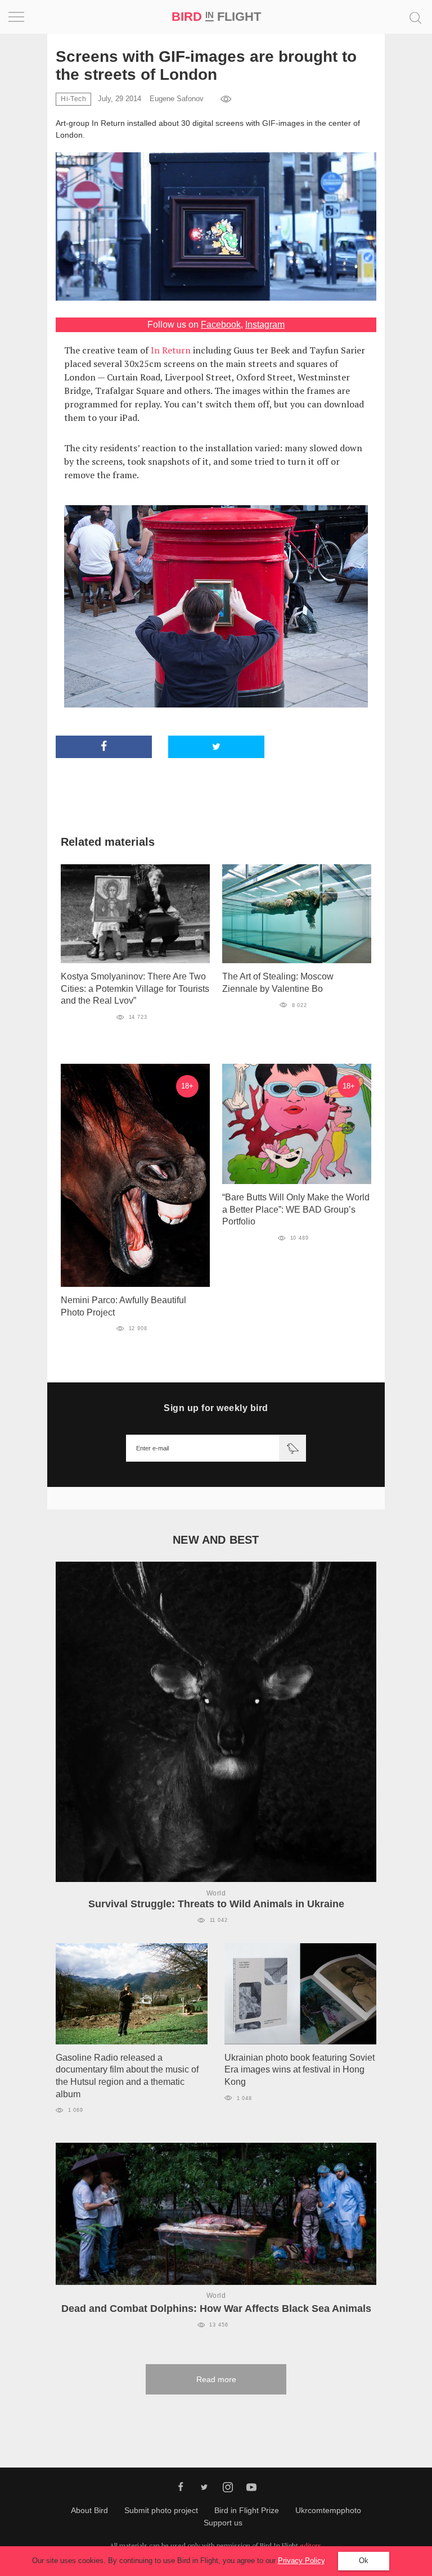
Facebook (221, 325)
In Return (171, 350)
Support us (223, 2523)
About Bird (89, 2510)
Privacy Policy (301, 2561)
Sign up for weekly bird (216, 1408)
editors (310, 2545)
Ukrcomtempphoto (328, 2510)
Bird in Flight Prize (247, 2510)
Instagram (265, 325)
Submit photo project (161, 2510)
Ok (364, 2561)
